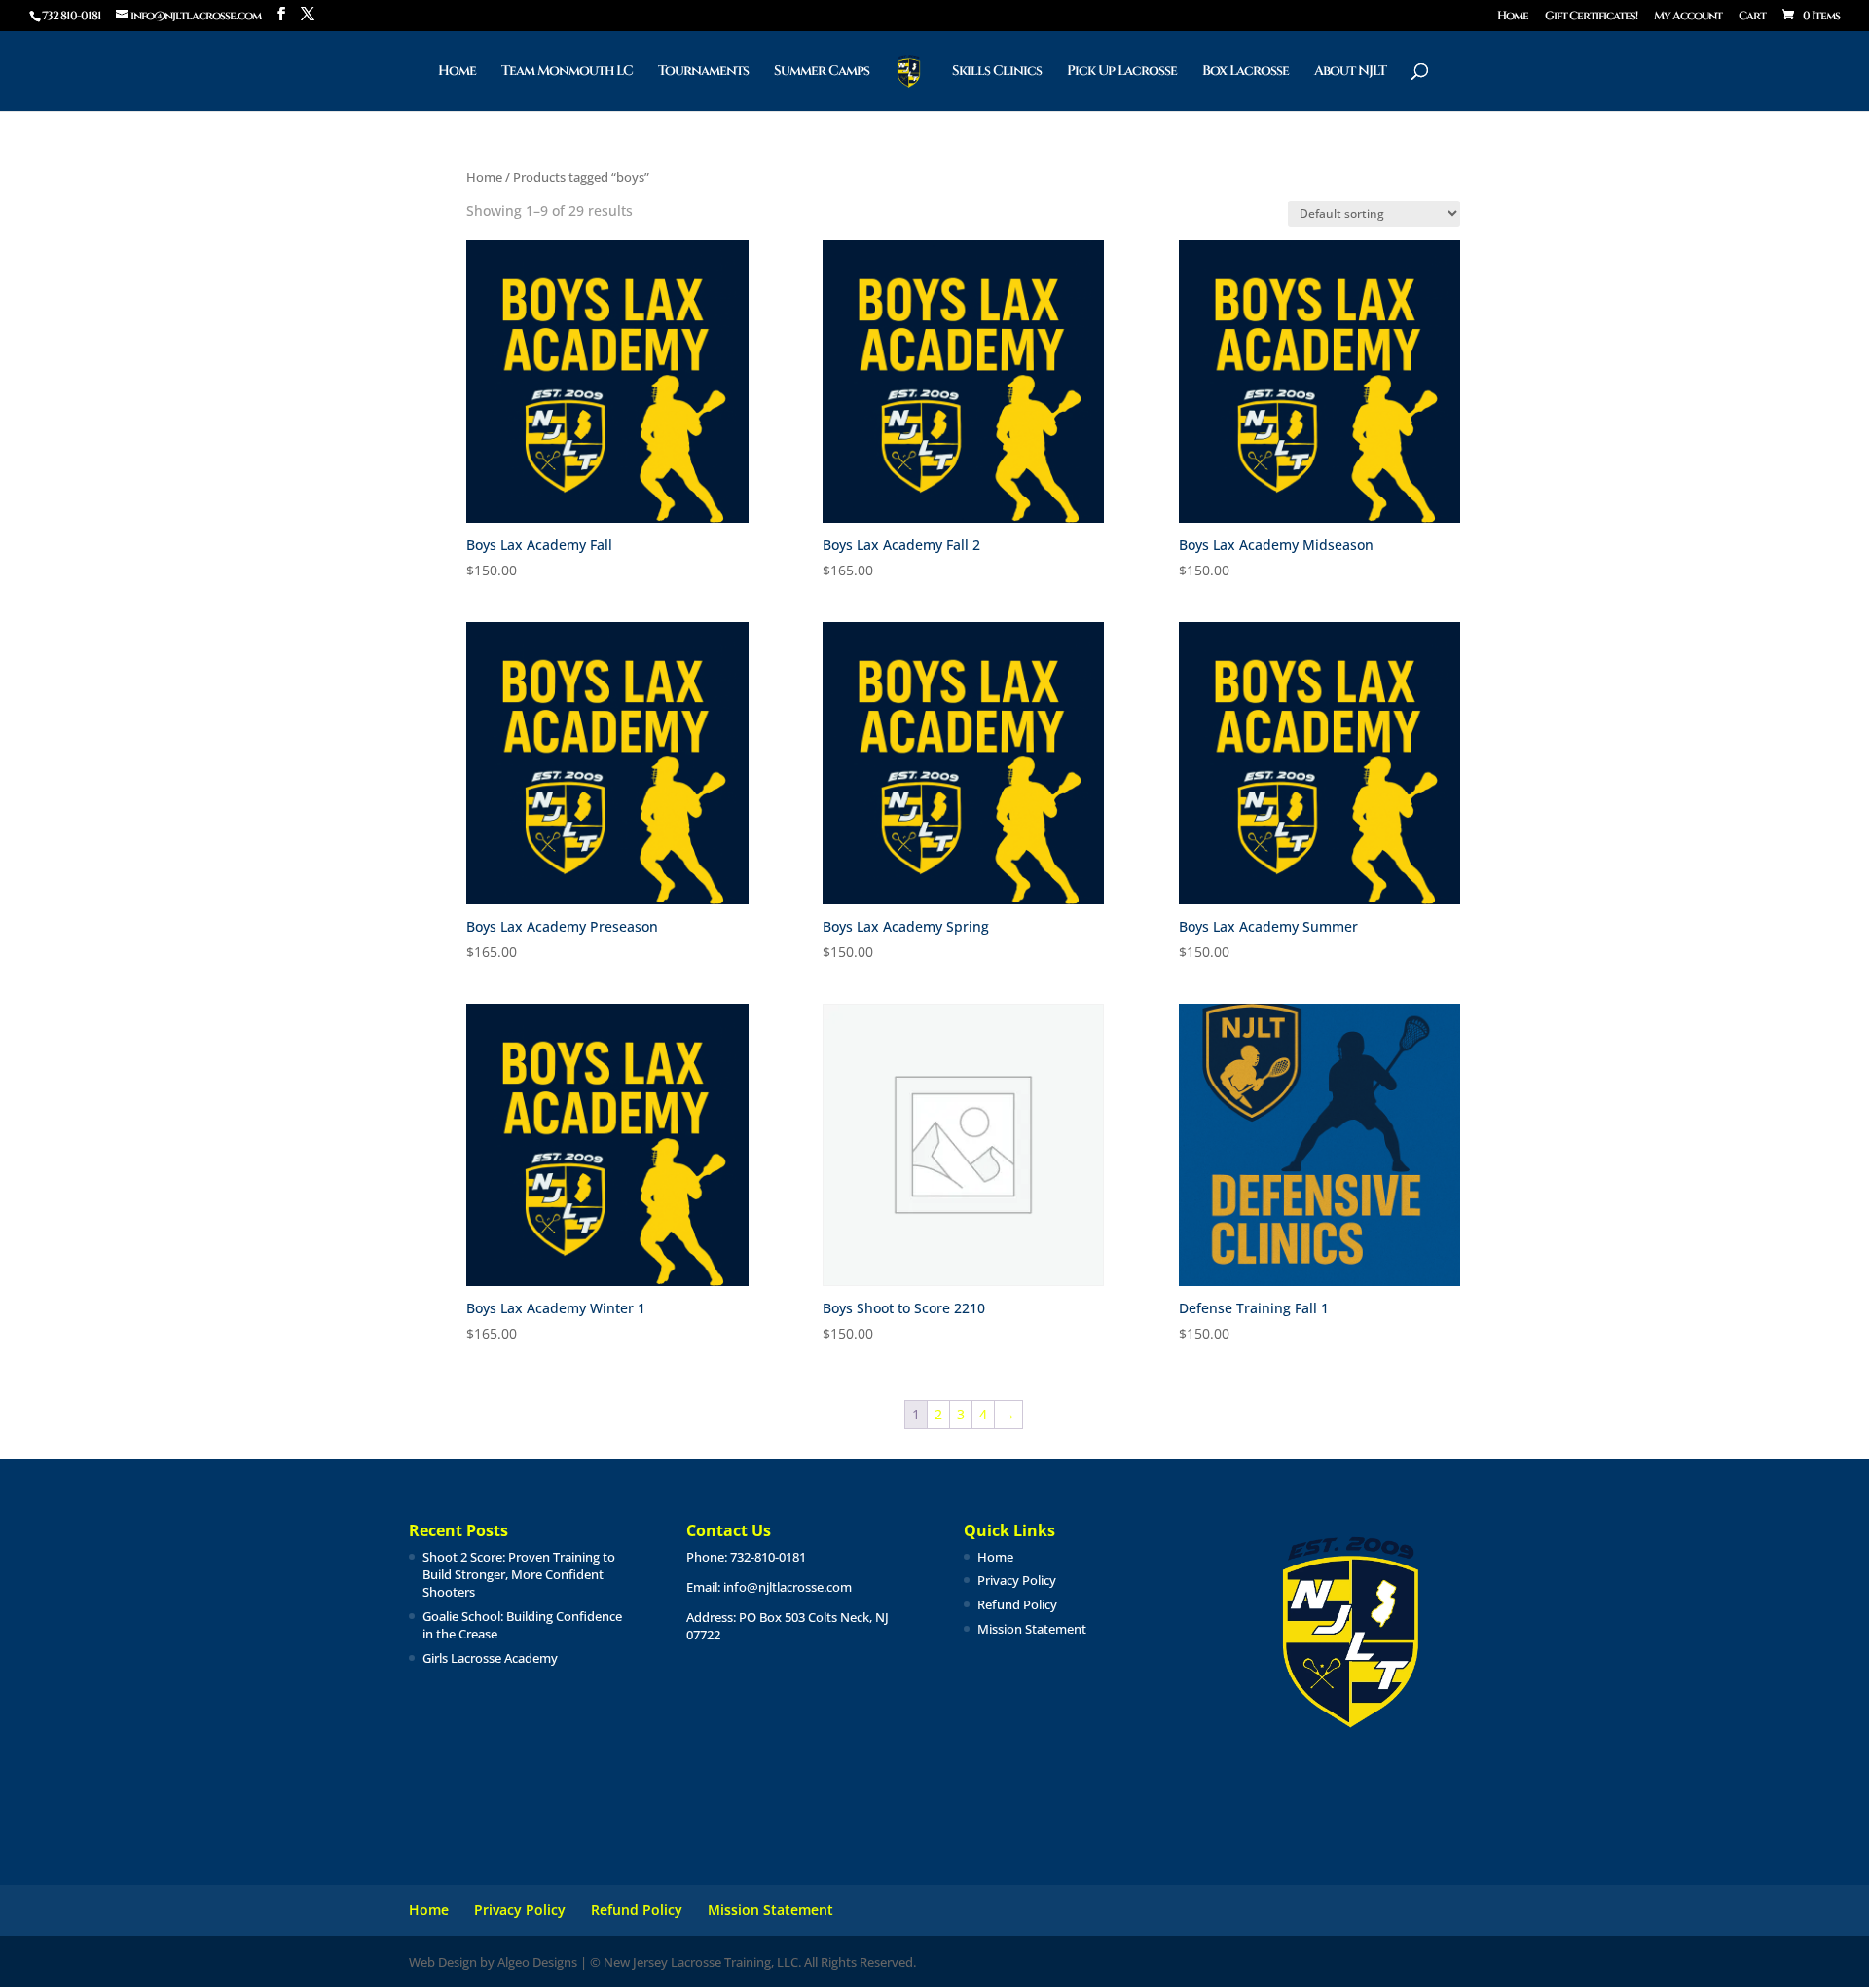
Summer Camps (822, 72)
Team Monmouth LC (567, 72)
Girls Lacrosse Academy (490, 1658)
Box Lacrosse (1246, 72)
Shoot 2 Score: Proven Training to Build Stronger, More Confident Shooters (519, 1574)
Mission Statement (1032, 1629)
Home (1513, 17)
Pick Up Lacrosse (1122, 72)
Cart (1752, 17)
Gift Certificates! (1591, 17)
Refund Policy (1017, 1604)
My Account (1688, 17)
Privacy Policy (1017, 1580)
